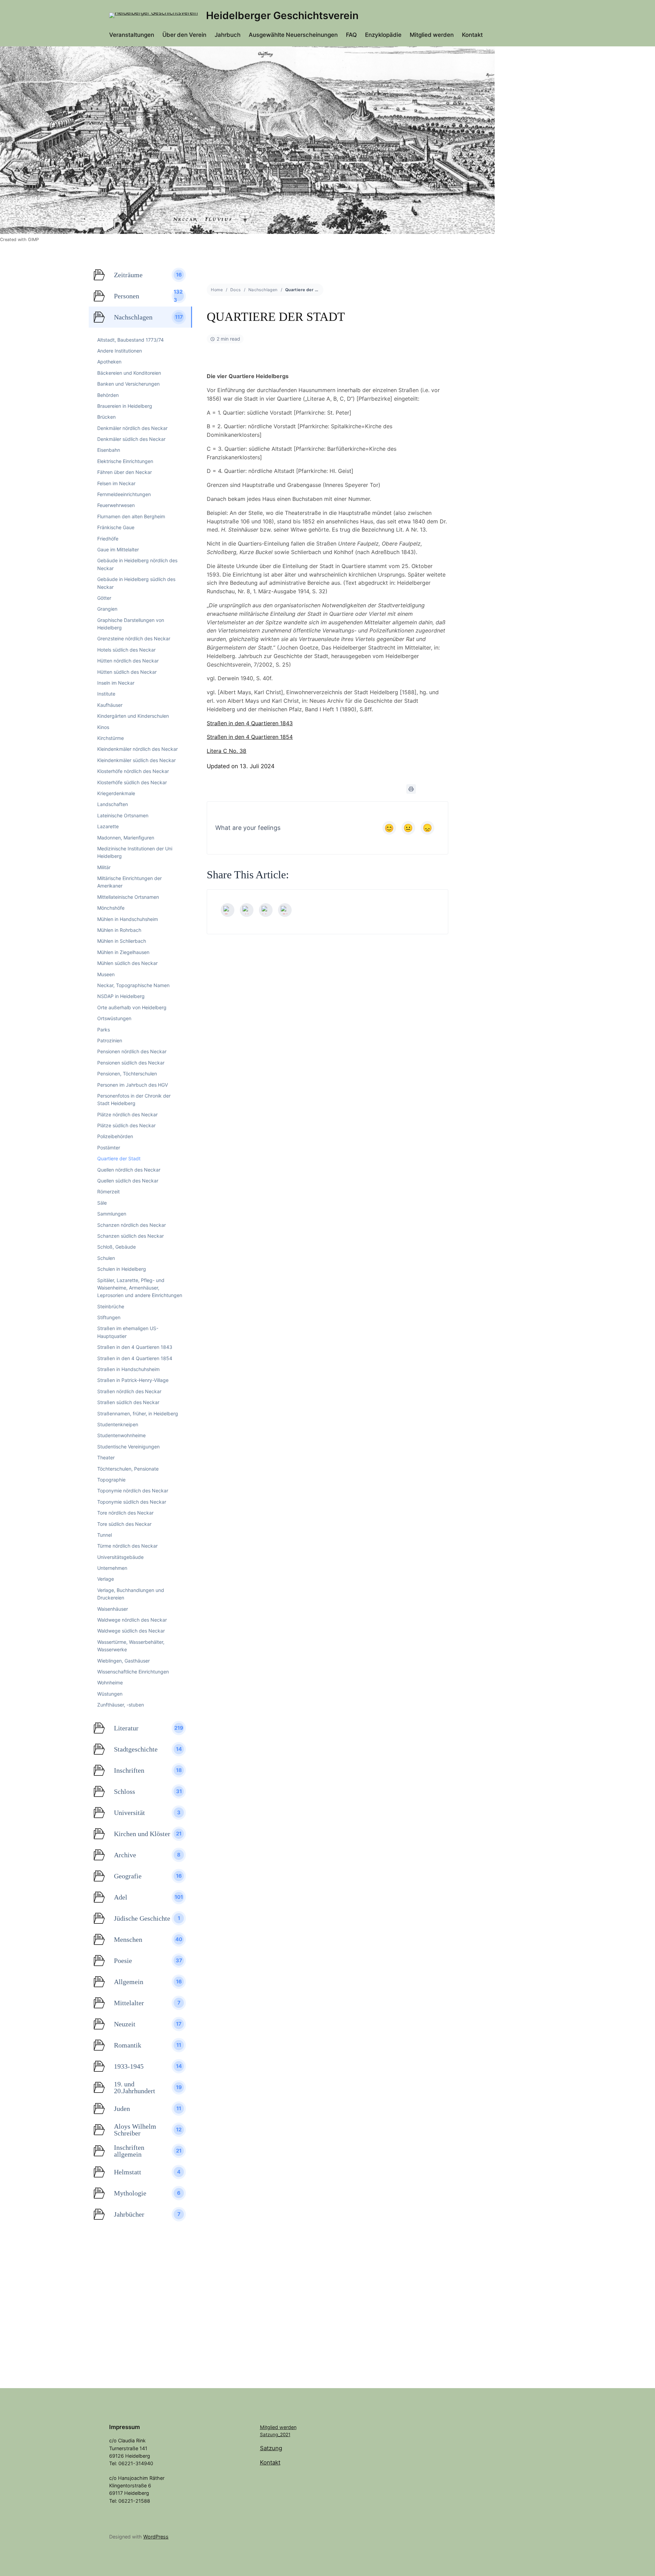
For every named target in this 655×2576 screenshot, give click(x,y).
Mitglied (270, 2427)
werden (288, 2427)
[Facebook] (228, 910)
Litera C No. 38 (227, 751)
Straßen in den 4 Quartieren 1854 (250, 737)
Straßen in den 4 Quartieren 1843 (250, 723)
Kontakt (270, 2462)
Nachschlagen (263, 290)
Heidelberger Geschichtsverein (282, 15)
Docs (236, 290)
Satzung (271, 2448)
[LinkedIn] (266, 910)
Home (217, 290)
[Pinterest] (285, 910)
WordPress (156, 2537)
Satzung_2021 (275, 2434)
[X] (247, 910)
